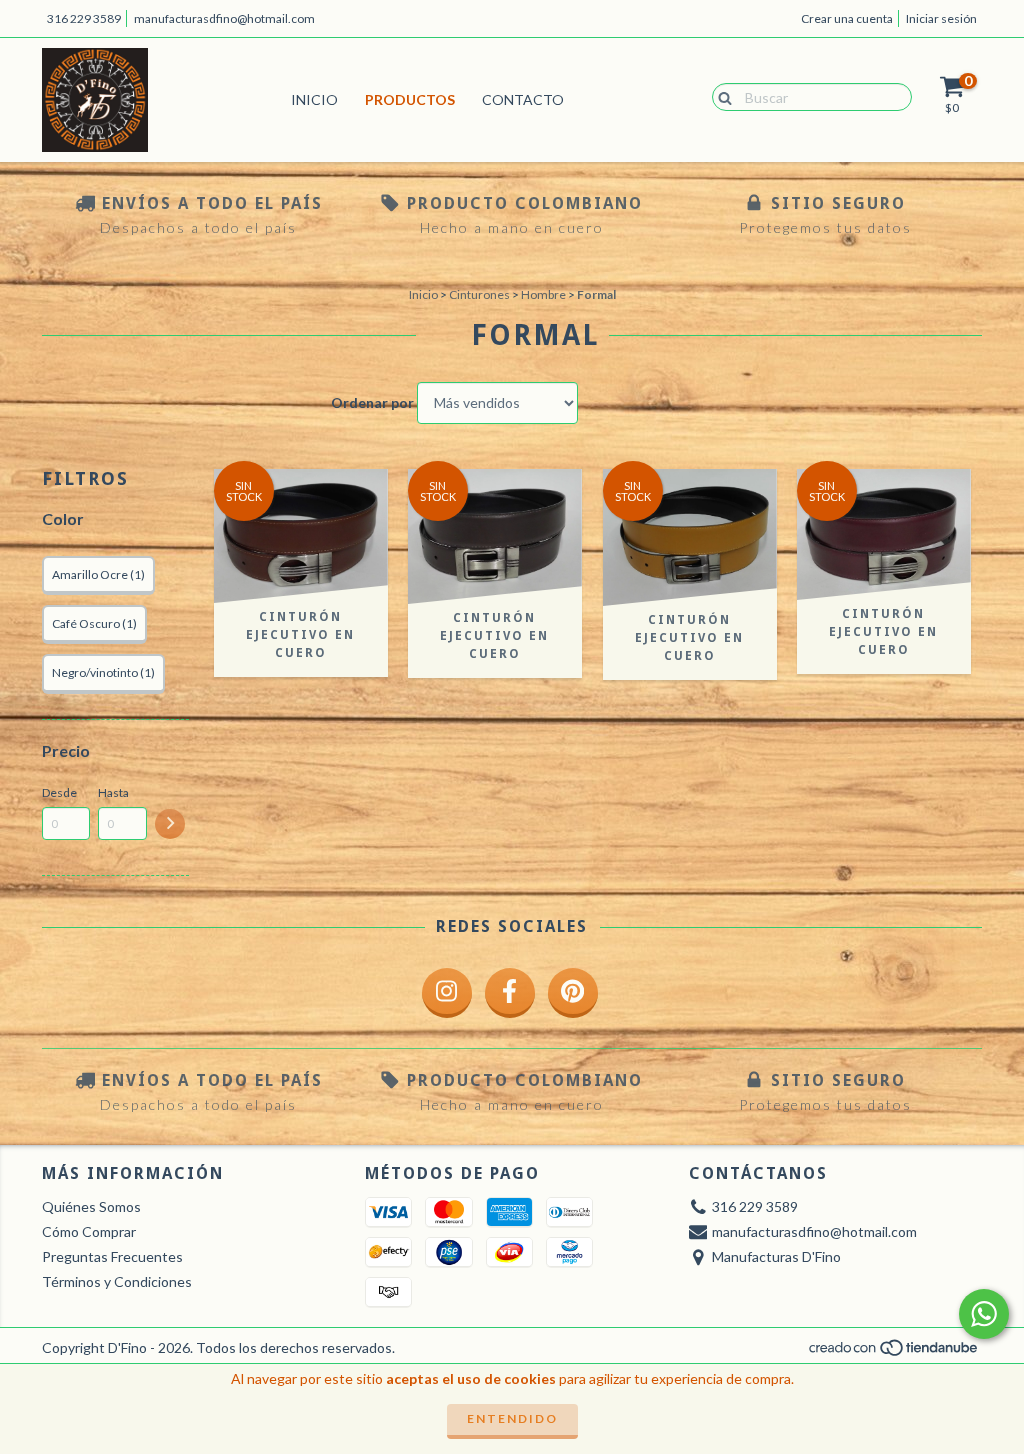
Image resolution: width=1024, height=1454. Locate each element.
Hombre (543, 294)
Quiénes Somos (91, 1206)
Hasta (113, 792)
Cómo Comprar (89, 1231)
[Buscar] (720, 96)
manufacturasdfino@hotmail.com (224, 18)
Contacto (523, 99)
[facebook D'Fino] (510, 993)
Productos (410, 99)
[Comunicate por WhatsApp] (984, 1314)
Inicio (314, 99)
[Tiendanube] (894, 1353)
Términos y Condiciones (117, 1281)
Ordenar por (372, 402)
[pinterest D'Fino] (573, 993)
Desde (59, 792)
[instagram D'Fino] (447, 993)
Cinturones (479, 294)
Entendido (512, 1418)
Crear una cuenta (847, 18)
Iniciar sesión (941, 18)
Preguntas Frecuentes (112, 1256)
